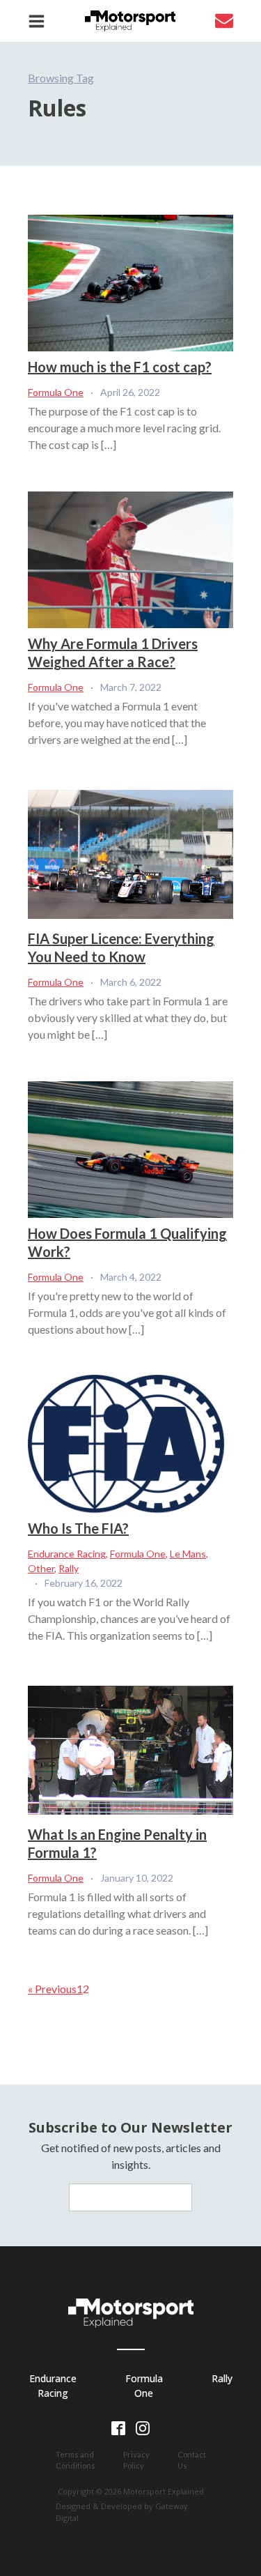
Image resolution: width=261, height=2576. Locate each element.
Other (41, 1568)
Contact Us (192, 2460)
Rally (69, 1568)
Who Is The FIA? (78, 1528)
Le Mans (188, 1554)
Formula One (56, 392)
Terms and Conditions (76, 2460)
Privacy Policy (136, 2460)
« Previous (52, 1989)
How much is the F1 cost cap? (120, 367)
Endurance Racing (67, 1554)
